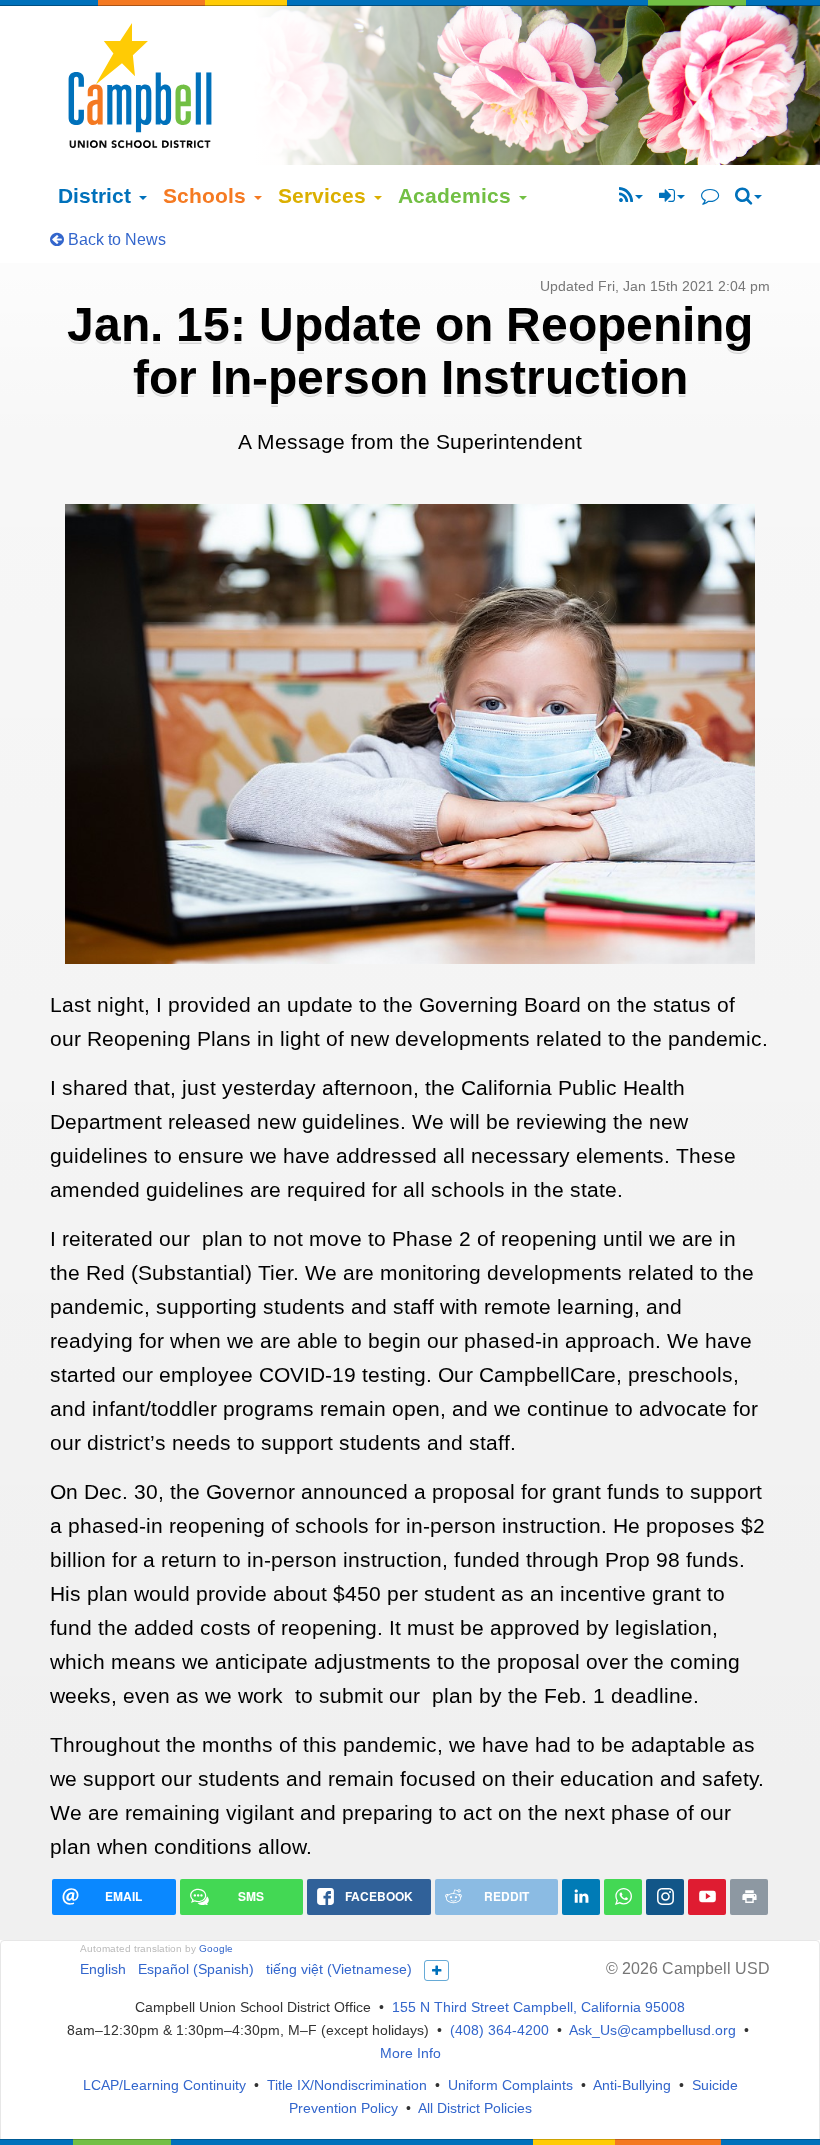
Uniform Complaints (510, 2085)
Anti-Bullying (632, 2085)
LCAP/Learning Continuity (164, 2085)
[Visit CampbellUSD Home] (140, 85)
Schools (207, 195)
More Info (410, 2053)
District (97, 195)
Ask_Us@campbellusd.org (652, 2030)
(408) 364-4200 (499, 2030)
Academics (457, 195)
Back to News (115, 239)
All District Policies (475, 2108)
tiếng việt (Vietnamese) (339, 1969)
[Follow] (631, 196)
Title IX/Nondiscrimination (347, 2085)
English (103, 1969)
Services (325, 195)
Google (216, 1948)
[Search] (748, 196)
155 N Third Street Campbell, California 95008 (538, 2007)
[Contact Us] (710, 196)
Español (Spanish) (196, 1969)
